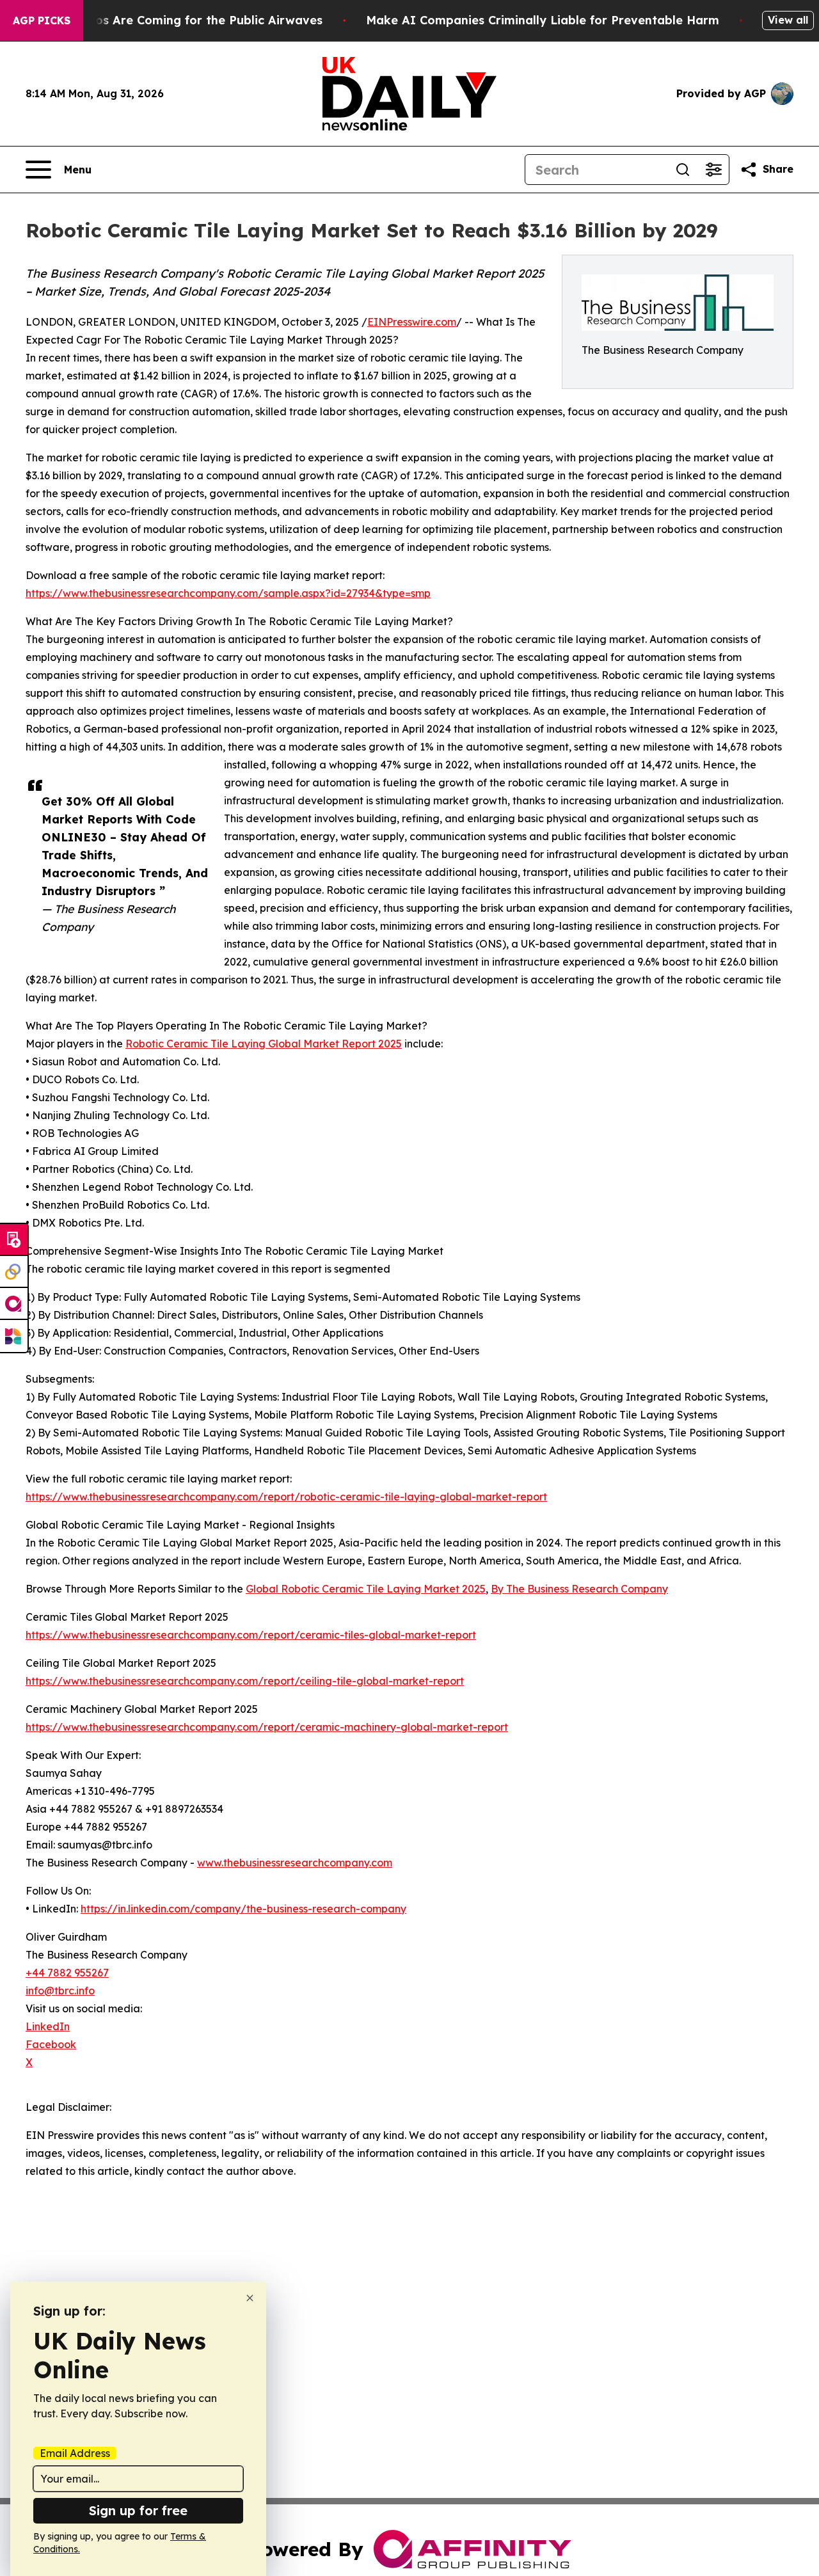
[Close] (250, 2298)
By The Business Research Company (579, 1589)
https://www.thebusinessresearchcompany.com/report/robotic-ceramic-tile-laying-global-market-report (286, 1497)
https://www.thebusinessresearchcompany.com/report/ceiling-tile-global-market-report (245, 1681)
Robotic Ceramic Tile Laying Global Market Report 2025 (264, 1044)
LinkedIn (48, 2026)
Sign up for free (138, 2510)
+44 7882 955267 (67, 1973)
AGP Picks (42, 20)
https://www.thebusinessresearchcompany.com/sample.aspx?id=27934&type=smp (228, 593)
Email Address (75, 2453)
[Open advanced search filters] (713, 170)
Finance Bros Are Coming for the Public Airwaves (178, 20)
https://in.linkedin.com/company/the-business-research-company (243, 1909)
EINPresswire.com (412, 322)
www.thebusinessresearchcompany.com (295, 1863)
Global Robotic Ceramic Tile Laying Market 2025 (366, 1589)
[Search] (683, 170)
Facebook (51, 2044)
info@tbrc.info (60, 1991)
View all (788, 20)
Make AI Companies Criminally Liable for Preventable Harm (543, 20)
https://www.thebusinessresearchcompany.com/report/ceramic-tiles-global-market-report (251, 1635)
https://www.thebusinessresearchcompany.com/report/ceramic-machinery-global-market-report (267, 1727)
